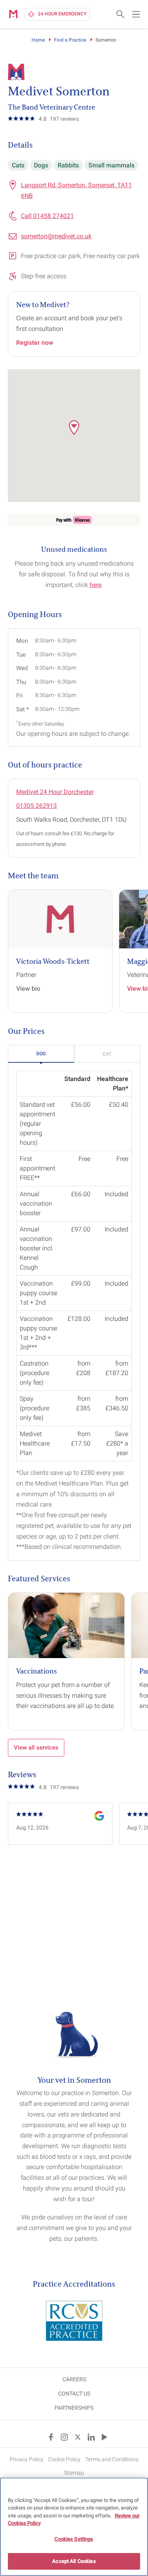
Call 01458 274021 (47, 216)
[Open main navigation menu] (136, 14)
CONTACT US (74, 2394)
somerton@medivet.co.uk (56, 236)
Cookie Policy (64, 2459)
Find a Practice (70, 40)
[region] (74, 2527)
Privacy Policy (26, 2459)
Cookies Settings (74, 2539)
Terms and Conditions (112, 2459)
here (96, 585)
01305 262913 (37, 806)
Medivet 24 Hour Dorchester (55, 792)
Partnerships (74, 2408)
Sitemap (74, 2473)
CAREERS (74, 2379)
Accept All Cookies (74, 2561)
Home (38, 40)
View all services (36, 1748)
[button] (74, 427)
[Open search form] (120, 14)
